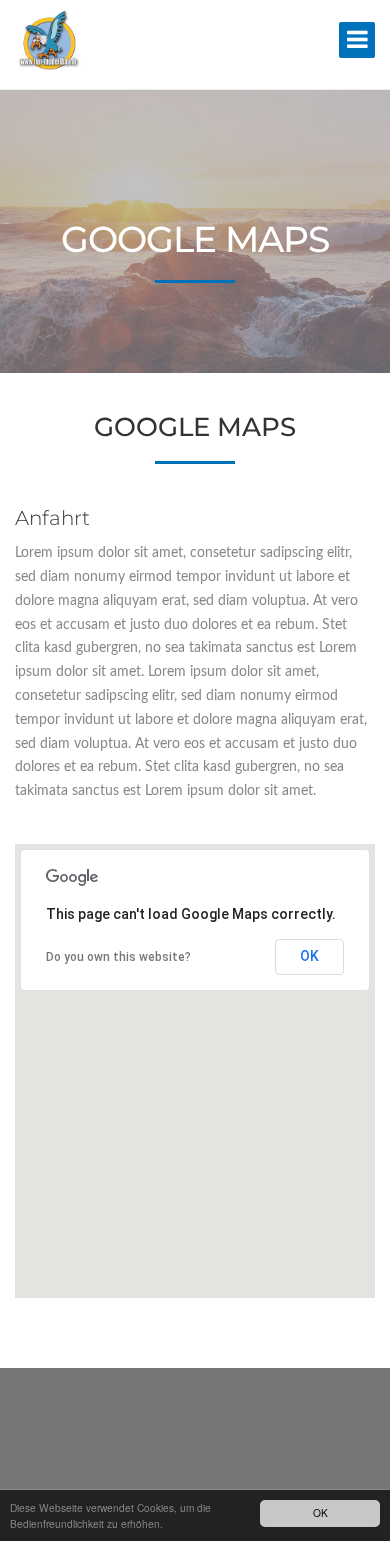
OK (320, 1512)
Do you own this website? (118, 957)
